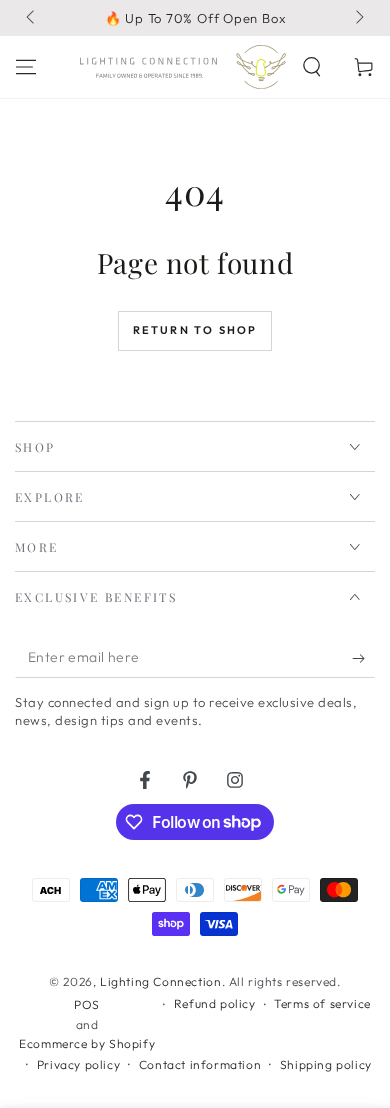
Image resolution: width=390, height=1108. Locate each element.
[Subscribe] (363, 658)
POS (87, 1004)
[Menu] (26, 67)
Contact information (200, 1064)
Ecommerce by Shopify (87, 1043)
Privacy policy (78, 1064)
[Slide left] (32, 18)
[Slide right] (358, 18)
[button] (312, 67)
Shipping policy (326, 1064)
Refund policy (215, 1003)
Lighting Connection (160, 981)
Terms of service (322, 1003)
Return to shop (195, 330)
